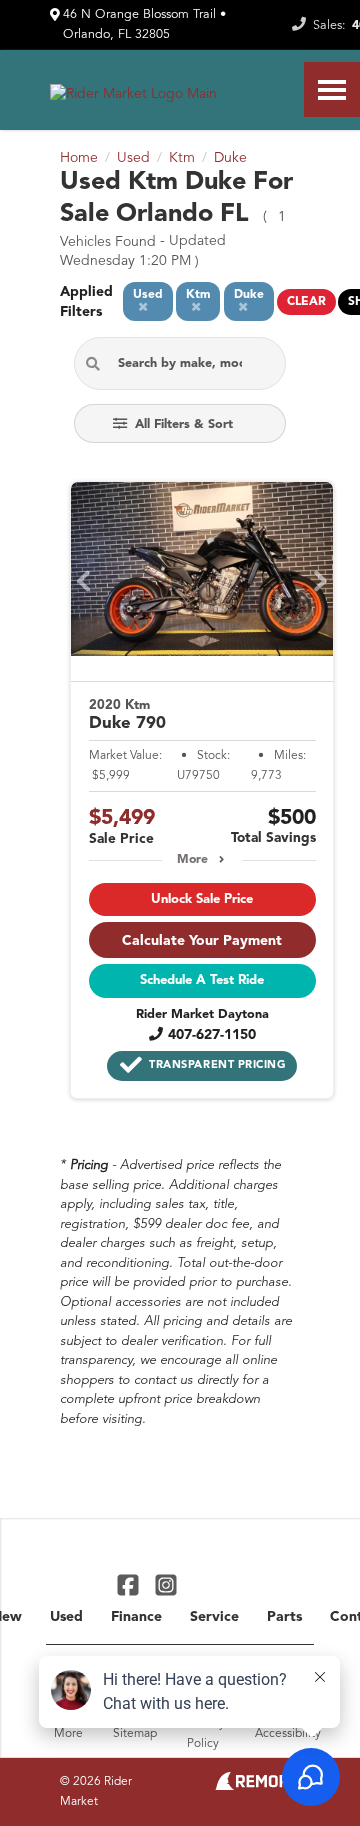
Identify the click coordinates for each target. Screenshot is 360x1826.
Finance (136, 1617)
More (192, 860)
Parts (284, 1617)
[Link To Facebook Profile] (130, 1584)
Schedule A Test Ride (202, 980)
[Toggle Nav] (332, 89)
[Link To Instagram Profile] (165, 1584)
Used (66, 1617)
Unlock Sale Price (202, 899)
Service (214, 1617)
